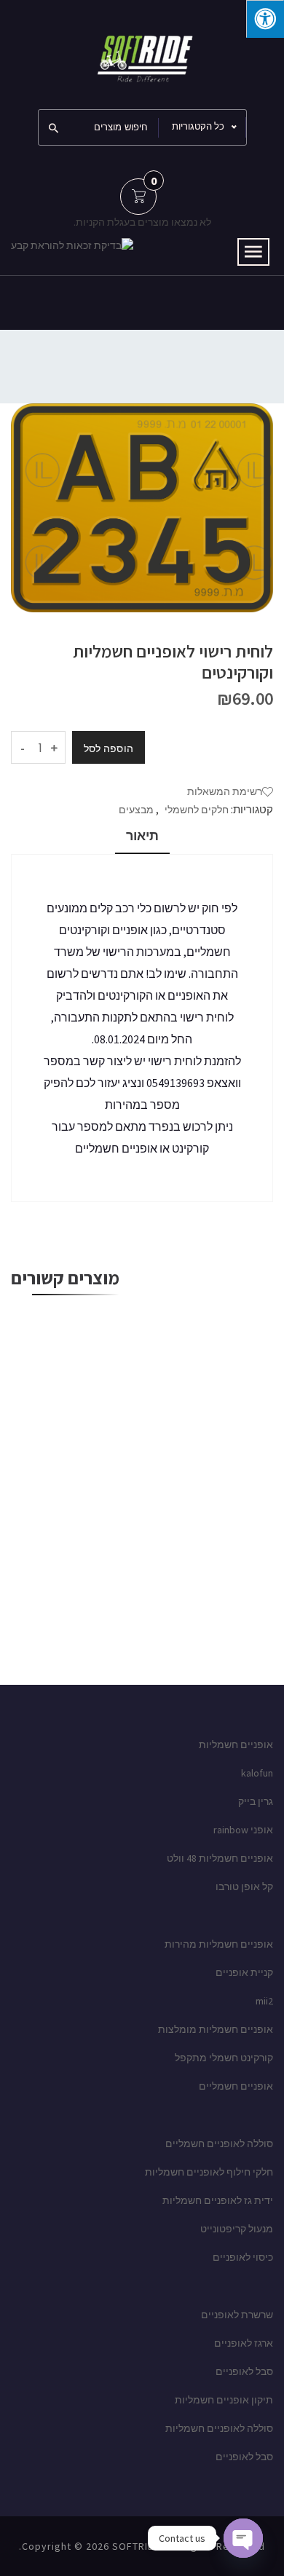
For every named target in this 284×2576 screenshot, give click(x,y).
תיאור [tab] (142, 835)
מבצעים (136, 810)
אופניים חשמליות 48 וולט (220, 1858)
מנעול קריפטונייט (237, 2229)
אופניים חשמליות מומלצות (216, 2029)
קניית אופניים (244, 1972)
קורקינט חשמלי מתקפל (224, 2058)
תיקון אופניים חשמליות (224, 2400)
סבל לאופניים (244, 2371)
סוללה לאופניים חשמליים (219, 2144)
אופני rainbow (243, 1830)
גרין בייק (256, 1801)
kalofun (257, 1773)
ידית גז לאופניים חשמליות (218, 2200)
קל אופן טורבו (244, 1886)
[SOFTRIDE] (142, 53)
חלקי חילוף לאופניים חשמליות (209, 2172)
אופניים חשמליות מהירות (219, 1944)
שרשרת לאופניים (237, 2315)
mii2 (264, 2001)
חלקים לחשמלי (197, 810)
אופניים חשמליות (236, 1745)
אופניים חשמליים (236, 2086)
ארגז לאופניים (244, 2343)
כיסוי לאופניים (243, 2257)
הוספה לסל (109, 748)
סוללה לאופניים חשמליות (219, 2428)
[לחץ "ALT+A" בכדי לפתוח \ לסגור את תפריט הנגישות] (265, 19)
